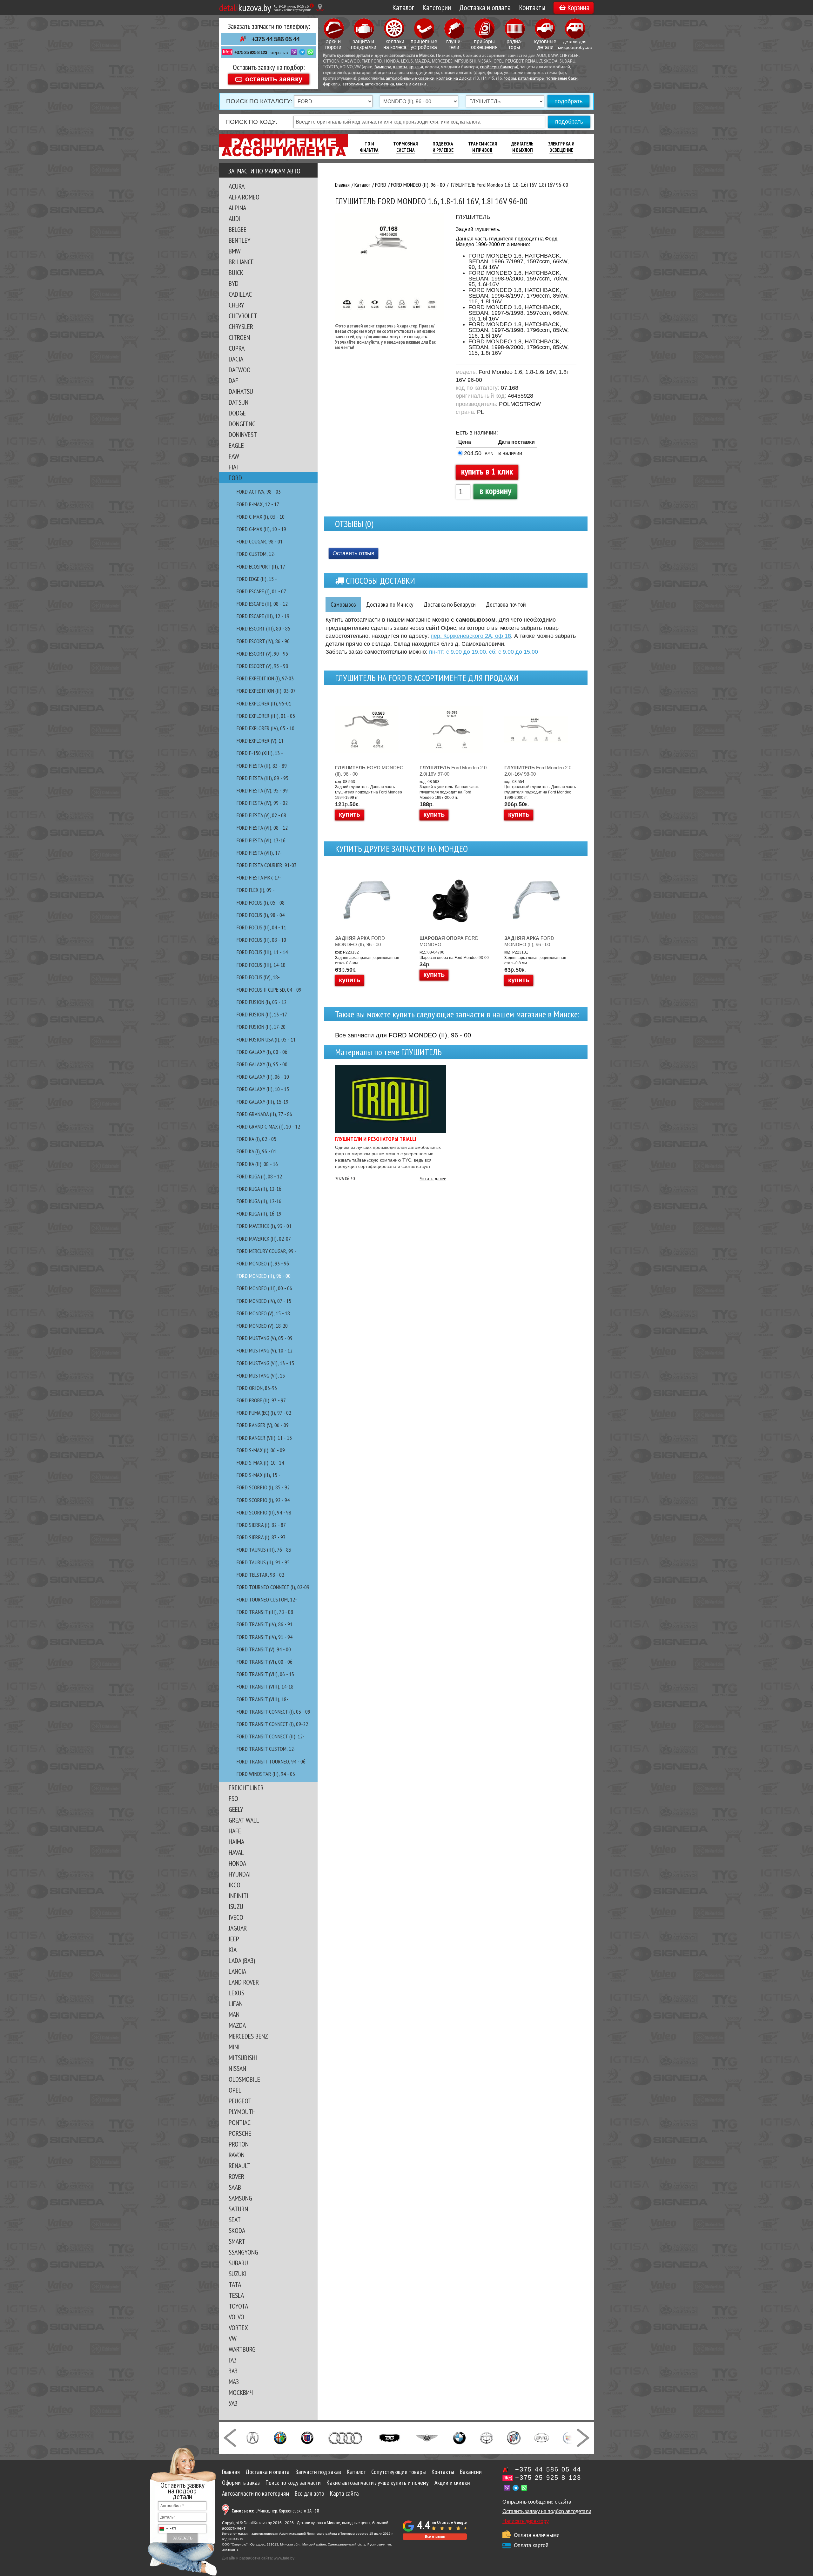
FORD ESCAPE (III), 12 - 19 (263, 616)
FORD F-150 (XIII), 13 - (260, 753)
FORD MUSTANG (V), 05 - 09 (265, 1338)
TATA (235, 2284)
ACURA (237, 186)
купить (349, 814)
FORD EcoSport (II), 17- (262, 566)
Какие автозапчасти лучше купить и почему (378, 2483)
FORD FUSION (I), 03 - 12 (262, 1002)
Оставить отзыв (353, 553)
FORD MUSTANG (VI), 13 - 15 (265, 1363)
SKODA (237, 2230)
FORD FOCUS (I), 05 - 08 (261, 903)
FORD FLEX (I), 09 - (256, 890)
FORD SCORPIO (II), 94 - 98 (264, 1512)
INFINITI (239, 1896)
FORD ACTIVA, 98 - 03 (259, 492)
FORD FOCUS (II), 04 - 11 (261, 927)
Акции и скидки (452, 2483)
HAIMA (236, 1842)
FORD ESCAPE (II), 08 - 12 (262, 604)
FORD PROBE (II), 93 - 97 (261, 1400)
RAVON (237, 2155)
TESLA (236, 2295)
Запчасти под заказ (318, 2472)
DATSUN (239, 402)
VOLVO (236, 2317)
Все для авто (309, 2493)
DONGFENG (242, 424)
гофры (510, 79)
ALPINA (237, 208)
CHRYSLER (241, 327)
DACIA (236, 359)
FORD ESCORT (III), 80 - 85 (263, 628)
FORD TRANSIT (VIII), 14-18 (265, 1686)
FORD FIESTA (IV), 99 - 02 (262, 803)
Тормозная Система (406, 147)
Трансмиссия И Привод (483, 147)
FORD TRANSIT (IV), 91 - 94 (265, 1637)
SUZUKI (238, 2274)
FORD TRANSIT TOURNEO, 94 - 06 (271, 1761)
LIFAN (236, 2004)
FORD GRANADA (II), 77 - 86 (264, 1114)
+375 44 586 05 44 (275, 39)
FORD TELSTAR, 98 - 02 (260, 1575)
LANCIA (237, 1971)
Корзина (578, 7)
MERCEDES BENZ (248, 2036)
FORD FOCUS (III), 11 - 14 (262, 952)
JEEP (234, 1939)
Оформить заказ (241, 2483)
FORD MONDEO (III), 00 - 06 (264, 1288)
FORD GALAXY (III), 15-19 (262, 1102)
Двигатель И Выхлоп (522, 147)
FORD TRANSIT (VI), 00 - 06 (265, 1662)
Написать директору (525, 2521)
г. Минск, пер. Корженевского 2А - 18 (275, 2511)
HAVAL (236, 1852)
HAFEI (236, 1831)
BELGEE (238, 229)
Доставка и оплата (485, 7)
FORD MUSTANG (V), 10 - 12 (265, 1350)
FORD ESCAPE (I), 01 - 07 (261, 591)
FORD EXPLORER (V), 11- (261, 741)
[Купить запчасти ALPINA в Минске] (307, 2437)
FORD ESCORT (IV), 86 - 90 (263, 641)
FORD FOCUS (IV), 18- (258, 977)
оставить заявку (274, 79)
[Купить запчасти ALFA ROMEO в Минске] (280, 2437)
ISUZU (236, 1906)
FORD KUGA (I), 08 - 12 (259, 1176)
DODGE (237, 413)
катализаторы (531, 79)
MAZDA (237, 2025)
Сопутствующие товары (399, 2472)
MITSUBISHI (243, 2058)
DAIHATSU (241, 391)
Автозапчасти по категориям (255, 2493)
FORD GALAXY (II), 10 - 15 (263, 1089)
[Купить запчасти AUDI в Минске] (346, 2437)
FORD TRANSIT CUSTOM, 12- (266, 1749)
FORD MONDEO (449, 941)
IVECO (236, 1917)
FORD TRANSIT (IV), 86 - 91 (265, 1624)
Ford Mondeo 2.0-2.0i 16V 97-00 (454, 771)
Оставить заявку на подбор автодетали (547, 2511)
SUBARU (238, 2263)
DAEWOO (240, 370)
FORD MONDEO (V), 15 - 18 (263, 1313)
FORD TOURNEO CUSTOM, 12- (267, 1599)
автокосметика (380, 84)
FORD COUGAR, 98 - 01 (260, 541)
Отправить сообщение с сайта (537, 2502)
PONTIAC (240, 2122)
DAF (233, 381)
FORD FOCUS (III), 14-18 (261, 965)
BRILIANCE (241, 262)
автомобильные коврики (410, 79)
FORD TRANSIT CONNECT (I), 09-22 (272, 1724)
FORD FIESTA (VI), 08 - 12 (262, 828)
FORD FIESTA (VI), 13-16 (261, 840)
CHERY (236, 305)
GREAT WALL (244, 1820)
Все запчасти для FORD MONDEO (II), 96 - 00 (403, 1035)
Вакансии (471, 2472)
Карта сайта (344, 2493)
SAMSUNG (240, 2198)
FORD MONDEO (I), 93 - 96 (263, 1263)
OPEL (235, 2090)
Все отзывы (435, 2536)
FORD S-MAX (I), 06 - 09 (261, 1450)
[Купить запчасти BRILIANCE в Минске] (487, 2437)
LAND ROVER (244, 1982)
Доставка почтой (506, 604)
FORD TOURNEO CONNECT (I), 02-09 (273, 1587)
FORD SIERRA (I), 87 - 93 (261, 1537)
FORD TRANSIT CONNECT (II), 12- (271, 1736)
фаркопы (332, 84)
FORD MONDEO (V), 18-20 (262, 1326)
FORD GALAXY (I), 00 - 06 (262, 1052)
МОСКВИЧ (241, 2392)
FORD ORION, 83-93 (257, 1388)
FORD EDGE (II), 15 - (257, 579)
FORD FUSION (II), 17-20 (261, 1027)
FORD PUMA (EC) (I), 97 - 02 (264, 1413)
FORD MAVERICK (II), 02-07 (264, 1239)
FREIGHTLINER (246, 1788)
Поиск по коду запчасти (293, 2483)
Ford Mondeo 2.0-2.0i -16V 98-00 (539, 771)
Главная (231, 2472)
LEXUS (236, 1993)
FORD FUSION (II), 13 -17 (262, 1014)
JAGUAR (238, 1928)
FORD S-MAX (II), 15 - (259, 1475)
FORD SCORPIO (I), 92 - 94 (263, 1500)
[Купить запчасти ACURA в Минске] (252, 2437)
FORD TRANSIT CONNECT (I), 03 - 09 (273, 1712)
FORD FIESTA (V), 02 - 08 (261, 815)
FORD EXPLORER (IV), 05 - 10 (265, 728)
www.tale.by (284, 2558)
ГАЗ (233, 2360)
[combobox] (167, 2529)
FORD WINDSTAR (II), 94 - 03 (266, 1774)
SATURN (238, 2209)
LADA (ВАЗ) (242, 1960)
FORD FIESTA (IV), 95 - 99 (262, 790)
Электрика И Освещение (561, 147)
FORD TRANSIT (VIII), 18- (262, 1699)
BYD (234, 283)
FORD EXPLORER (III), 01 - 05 (266, 716)
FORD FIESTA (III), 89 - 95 (262, 778)
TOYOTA (238, 2306)
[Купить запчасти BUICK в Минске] (514, 2437)
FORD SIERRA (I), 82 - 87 (261, 1525)
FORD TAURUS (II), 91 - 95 (263, 1562)
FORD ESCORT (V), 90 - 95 (262, 654)
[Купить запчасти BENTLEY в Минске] (427, 2437)
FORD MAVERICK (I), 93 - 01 (264, 1226)
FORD (235, 478)
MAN (234, 2014)
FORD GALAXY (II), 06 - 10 (263, 1077)
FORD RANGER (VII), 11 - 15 (264, 1438)
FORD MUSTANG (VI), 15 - (262, 1376)
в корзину (495, 491)
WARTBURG (242, 2349)
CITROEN (239, 337)
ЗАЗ (233, 2371)
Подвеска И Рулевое (443, 147)
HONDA (237, 1863)
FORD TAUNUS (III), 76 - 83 (264, 1550)
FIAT (234, 467)
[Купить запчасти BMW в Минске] (459, 2437)
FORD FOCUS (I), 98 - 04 (261, 915)
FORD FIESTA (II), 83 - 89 (262, 766)
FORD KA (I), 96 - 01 (256, 1151)
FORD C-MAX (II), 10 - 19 (261, 529)
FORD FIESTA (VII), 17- (259, 853)
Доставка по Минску (390, 604)
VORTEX (238, 2328)
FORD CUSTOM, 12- (256, 554)
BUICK (236, 273)
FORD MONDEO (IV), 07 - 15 (264, 1301)
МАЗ (234, 2382)
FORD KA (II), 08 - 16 (257, 1164)
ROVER (236, 2176)
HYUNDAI (240, 1874)
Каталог (403, 7)
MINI (234, 2047)
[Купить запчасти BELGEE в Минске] (390, 2437)
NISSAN (237, 2068)
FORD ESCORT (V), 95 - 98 (262, 666)
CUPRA (237, 348)
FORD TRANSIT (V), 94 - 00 (264, 1649)
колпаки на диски (454, 79)
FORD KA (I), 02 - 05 (256, 1139)
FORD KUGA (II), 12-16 (259, 1189)
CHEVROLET (243, 316)
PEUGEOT (240, 2101)
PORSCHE (240, 2133)
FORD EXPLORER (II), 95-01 (264, 703)
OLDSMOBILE (244, 2079)
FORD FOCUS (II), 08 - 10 (261, 940)
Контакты (532, 7)
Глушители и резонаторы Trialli (376, 1139)
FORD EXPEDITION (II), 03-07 (266, 691)
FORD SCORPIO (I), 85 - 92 (263, 1487)
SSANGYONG (243, 2252)
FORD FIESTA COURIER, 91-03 (267, 865)
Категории (437, 7)
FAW (234, 456)
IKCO (235, 1885)
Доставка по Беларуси (450, 604)
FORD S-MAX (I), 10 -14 (260, 1463)
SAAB (235, 2187)
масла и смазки (411, 84)
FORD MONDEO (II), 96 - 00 (264, 1276)
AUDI (235, 219)
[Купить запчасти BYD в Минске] (541, 2437)
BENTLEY (240, 240)
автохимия (353, 84)
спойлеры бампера (498, 67)
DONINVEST (243, 435)
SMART (237, 2241)
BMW (235, 251)
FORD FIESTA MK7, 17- (259, 877)
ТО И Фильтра (369, 147)
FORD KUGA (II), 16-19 (259, 1214)
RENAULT (240, 2166)
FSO (233, 1798)
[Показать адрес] (320, 7)
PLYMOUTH (242, 2112)
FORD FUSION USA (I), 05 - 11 (266, 1039)
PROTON (239, 2144)
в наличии (510, 453)
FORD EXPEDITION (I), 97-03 (265, 678)
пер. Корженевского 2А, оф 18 (471, 636)
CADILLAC (240, 294)
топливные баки (562, 79)
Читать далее (433, 1178)
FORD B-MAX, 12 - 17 (258, 504)
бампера (383, 67)
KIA (233, 1950)
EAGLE (236, 445)
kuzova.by (245, 7)
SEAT (235, 2220)
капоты (400, 67)
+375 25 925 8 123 (251, 52)
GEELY (236, 1809)
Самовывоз (343, 604)
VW (233, 2338)
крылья (416, 67)
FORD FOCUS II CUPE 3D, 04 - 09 (269, 990)
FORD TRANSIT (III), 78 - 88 (265, 1612)
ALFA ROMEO (244, 197)
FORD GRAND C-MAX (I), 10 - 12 (268, 1126)
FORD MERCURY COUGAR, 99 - (267, 1251)
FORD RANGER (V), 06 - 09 (263, 1425)
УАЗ (233, 2403)
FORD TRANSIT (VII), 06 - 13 (265, 1674)
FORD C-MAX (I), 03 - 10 (261, 517)
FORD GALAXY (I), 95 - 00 (262, 1064)
